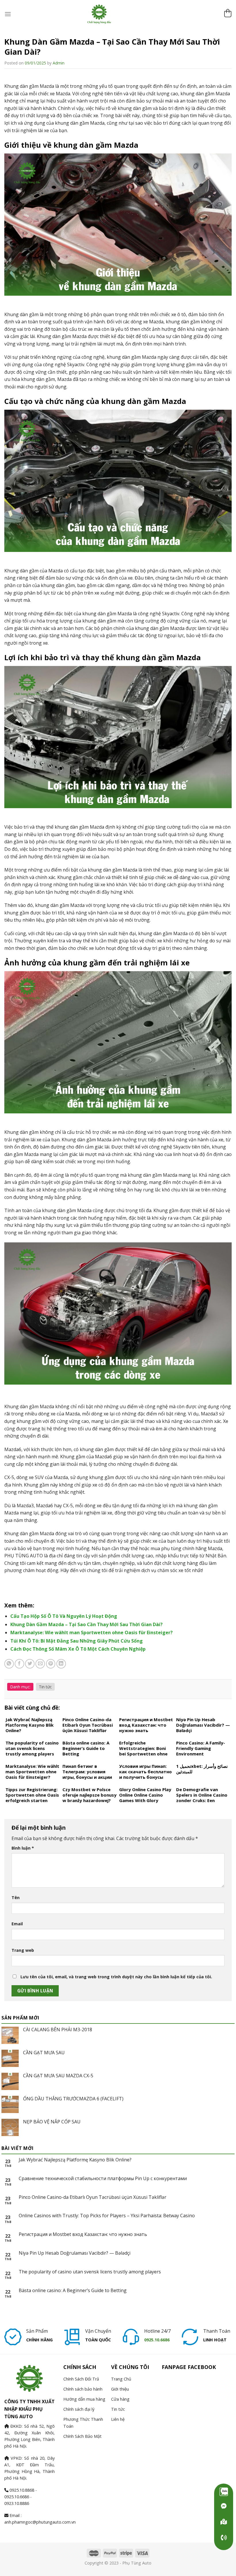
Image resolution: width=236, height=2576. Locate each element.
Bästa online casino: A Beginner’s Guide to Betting (73, 2291)
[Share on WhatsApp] (9, 1664)
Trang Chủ (121, 2379)
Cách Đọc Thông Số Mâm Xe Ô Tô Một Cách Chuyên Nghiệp (78, 1649)
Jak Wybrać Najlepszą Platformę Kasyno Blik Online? (75, 2160)
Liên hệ (118, 2419)
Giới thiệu (120, 2389)
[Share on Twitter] (30, 1664)
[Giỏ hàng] (228, 14)
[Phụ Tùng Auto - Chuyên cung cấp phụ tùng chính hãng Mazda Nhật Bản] (118, 14)
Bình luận (23, 1848)
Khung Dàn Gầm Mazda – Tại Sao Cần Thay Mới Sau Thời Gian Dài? (86, 1624)
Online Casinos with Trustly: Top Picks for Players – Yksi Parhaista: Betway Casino (107, 2216)
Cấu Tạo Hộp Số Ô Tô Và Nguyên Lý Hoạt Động (64, 1616)
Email (17, 1924)
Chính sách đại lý (79, 2409)
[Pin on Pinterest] (51, 1664)
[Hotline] (224, 2538)
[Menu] (8, 14)
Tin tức (45, 1687)
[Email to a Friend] (40, 1664)
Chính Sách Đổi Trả (81, 2379)
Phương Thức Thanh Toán (83, 2423)
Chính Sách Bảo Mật (82, 2436)
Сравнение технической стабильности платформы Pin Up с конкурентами (103, 2179)
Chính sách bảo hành (83, 2389)
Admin (59, 63)
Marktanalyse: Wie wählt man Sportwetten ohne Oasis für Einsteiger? (92, 1632)
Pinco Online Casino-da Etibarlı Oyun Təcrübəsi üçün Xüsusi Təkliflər (93, 2197)
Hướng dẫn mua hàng (84, 2399)
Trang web (23, 1950)
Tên (16, 1898)
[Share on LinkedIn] (61, 1664)
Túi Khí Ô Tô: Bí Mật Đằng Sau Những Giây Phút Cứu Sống (77, 1641)
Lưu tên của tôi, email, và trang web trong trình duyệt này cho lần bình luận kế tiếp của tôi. (116, 1977)
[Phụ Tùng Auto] (224, 2522)
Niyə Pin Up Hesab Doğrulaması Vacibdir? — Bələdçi (75, 2253)
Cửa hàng (120, 2399)
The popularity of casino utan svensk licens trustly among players (90, 2272)
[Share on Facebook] (19, 1664)
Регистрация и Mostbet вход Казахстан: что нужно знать (83, 2234)
